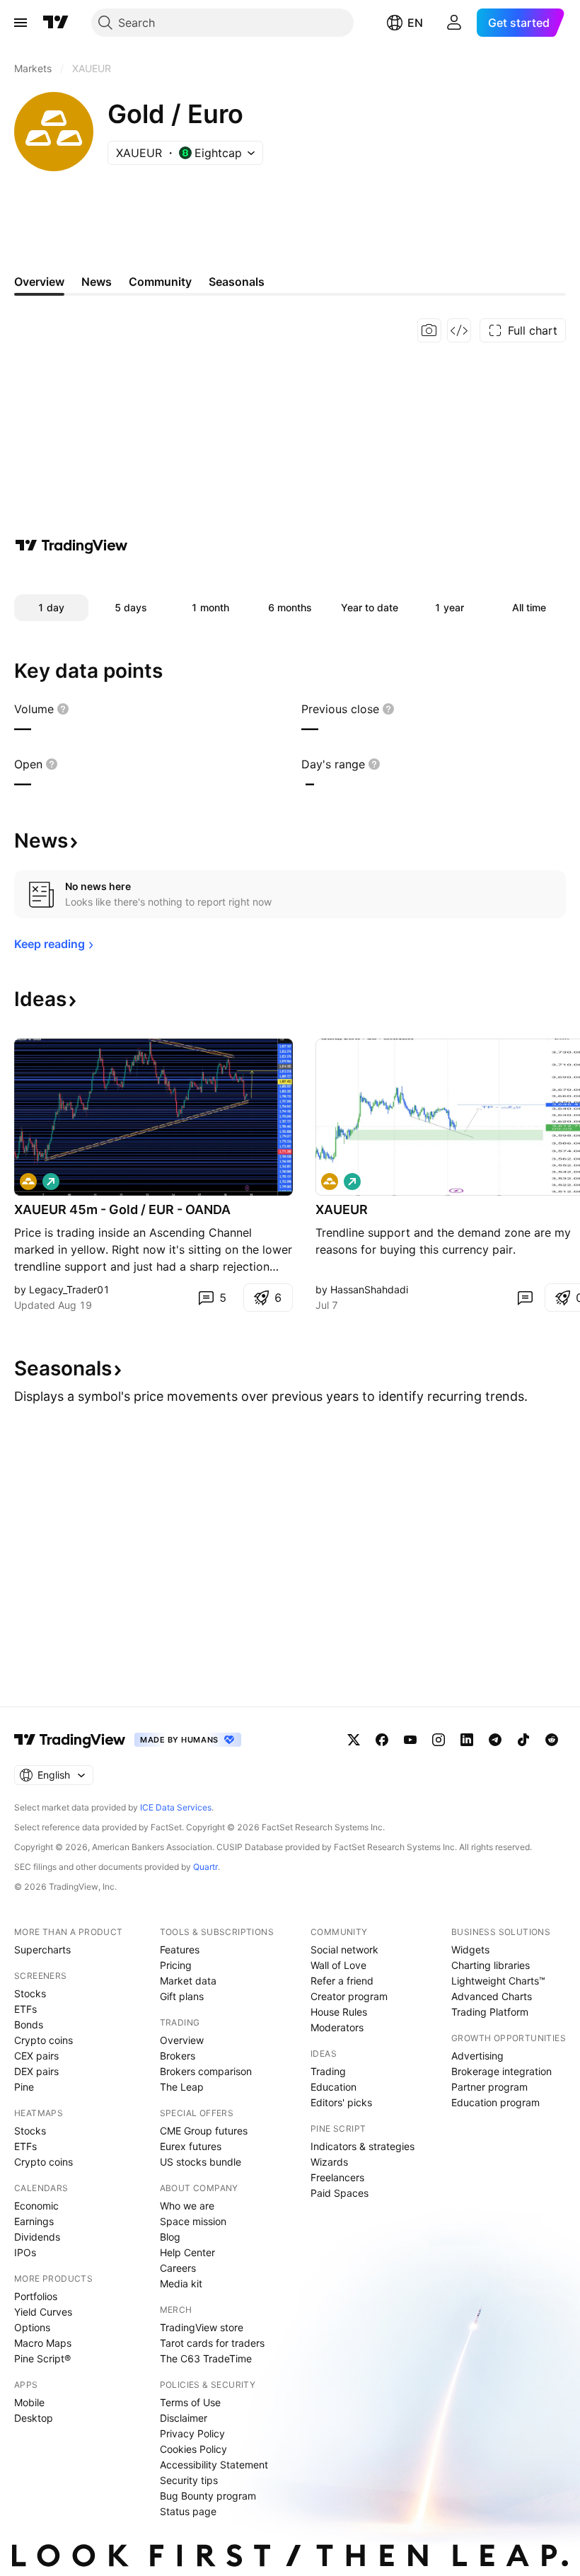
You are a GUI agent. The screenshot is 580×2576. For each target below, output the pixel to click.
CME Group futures (204, 2131)
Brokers (178, 2056)
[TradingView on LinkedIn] (467, 1740)
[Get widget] (459, 330)
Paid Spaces (340, 2193)
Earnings (34, 2221)
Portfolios (36, 2296)
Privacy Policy (192, 2433)
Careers (178, 2268)
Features (180, 1950)
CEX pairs (36, 2056)
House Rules (339, 2012)
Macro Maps (43, 2343)
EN (415, 23)
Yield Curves (43, 2312)
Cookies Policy (193, 2449)
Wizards (329, 2162)
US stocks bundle (201, 2162)
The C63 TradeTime (206, 2358)
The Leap (182, 2087)
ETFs (25, 2009)
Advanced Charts (492, 1996)
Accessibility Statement (214, 2465)
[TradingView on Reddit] (552, 1740)
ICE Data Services (176, 1807)
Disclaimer (184, 2418)
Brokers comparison (206, 2071)
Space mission (193, 2221)
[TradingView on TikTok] (523, 1740)
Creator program (349, 1996)
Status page (188, 2511)
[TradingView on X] (354, 1740)
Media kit (181, 2283)
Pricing (176, 1965)
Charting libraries (491, 1965)
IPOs (25, 2252)
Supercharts (42, 1950)
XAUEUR (342, 1209)
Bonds (29, 2025)
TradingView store (202, 2327)
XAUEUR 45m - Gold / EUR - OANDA (122, 1209)
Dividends (37, 2237)
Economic (36, 2206)
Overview (182, 2040)
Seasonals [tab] (237, 282)
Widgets (470, 1950)
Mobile (29, 2402)
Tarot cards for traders (212, 2343)
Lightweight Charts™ (498, 1981)
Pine (24, 2087)
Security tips (189, 2480)
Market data (188, 1981)
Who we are (187, 2206)
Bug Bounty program (208, 2496)
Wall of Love (338, 1965)
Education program (495, 2102)
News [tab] (97, 282)
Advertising (477, 2056)
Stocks (30, 1993)
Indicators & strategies (362, 2146)
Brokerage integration (501, 2071)
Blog (170, 2237)
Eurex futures (191, 2146)
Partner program (489, 2087)
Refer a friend (342, 1981)
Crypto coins (43, 2040)
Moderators (337, 2027)
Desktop (34, 2418)
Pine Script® (42, 2358)
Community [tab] (160, 282)
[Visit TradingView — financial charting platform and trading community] (71, 545)
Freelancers (337, 2177)
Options (32, 2327)
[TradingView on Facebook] (382, 1740)
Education (333, 2087)
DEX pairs (36, 2071)
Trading (328, 2071)
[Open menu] (21, 23)
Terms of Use (190, 2402)
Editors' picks (341, 2102)
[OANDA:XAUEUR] (28, 1182)
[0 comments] (525, 1298)
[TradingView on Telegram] (495, 1740)
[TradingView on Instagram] (439, 1740)
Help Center (187, 2252)
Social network (344, 1950)
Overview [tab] (39, 282)
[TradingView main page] (56, 23)
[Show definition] (63, 709)
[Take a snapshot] (429, 330)
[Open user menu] (454, 23)
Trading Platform (490, 2012)
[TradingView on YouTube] (410, 1740)
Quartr (205, 1867)
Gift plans (182, 1996)
